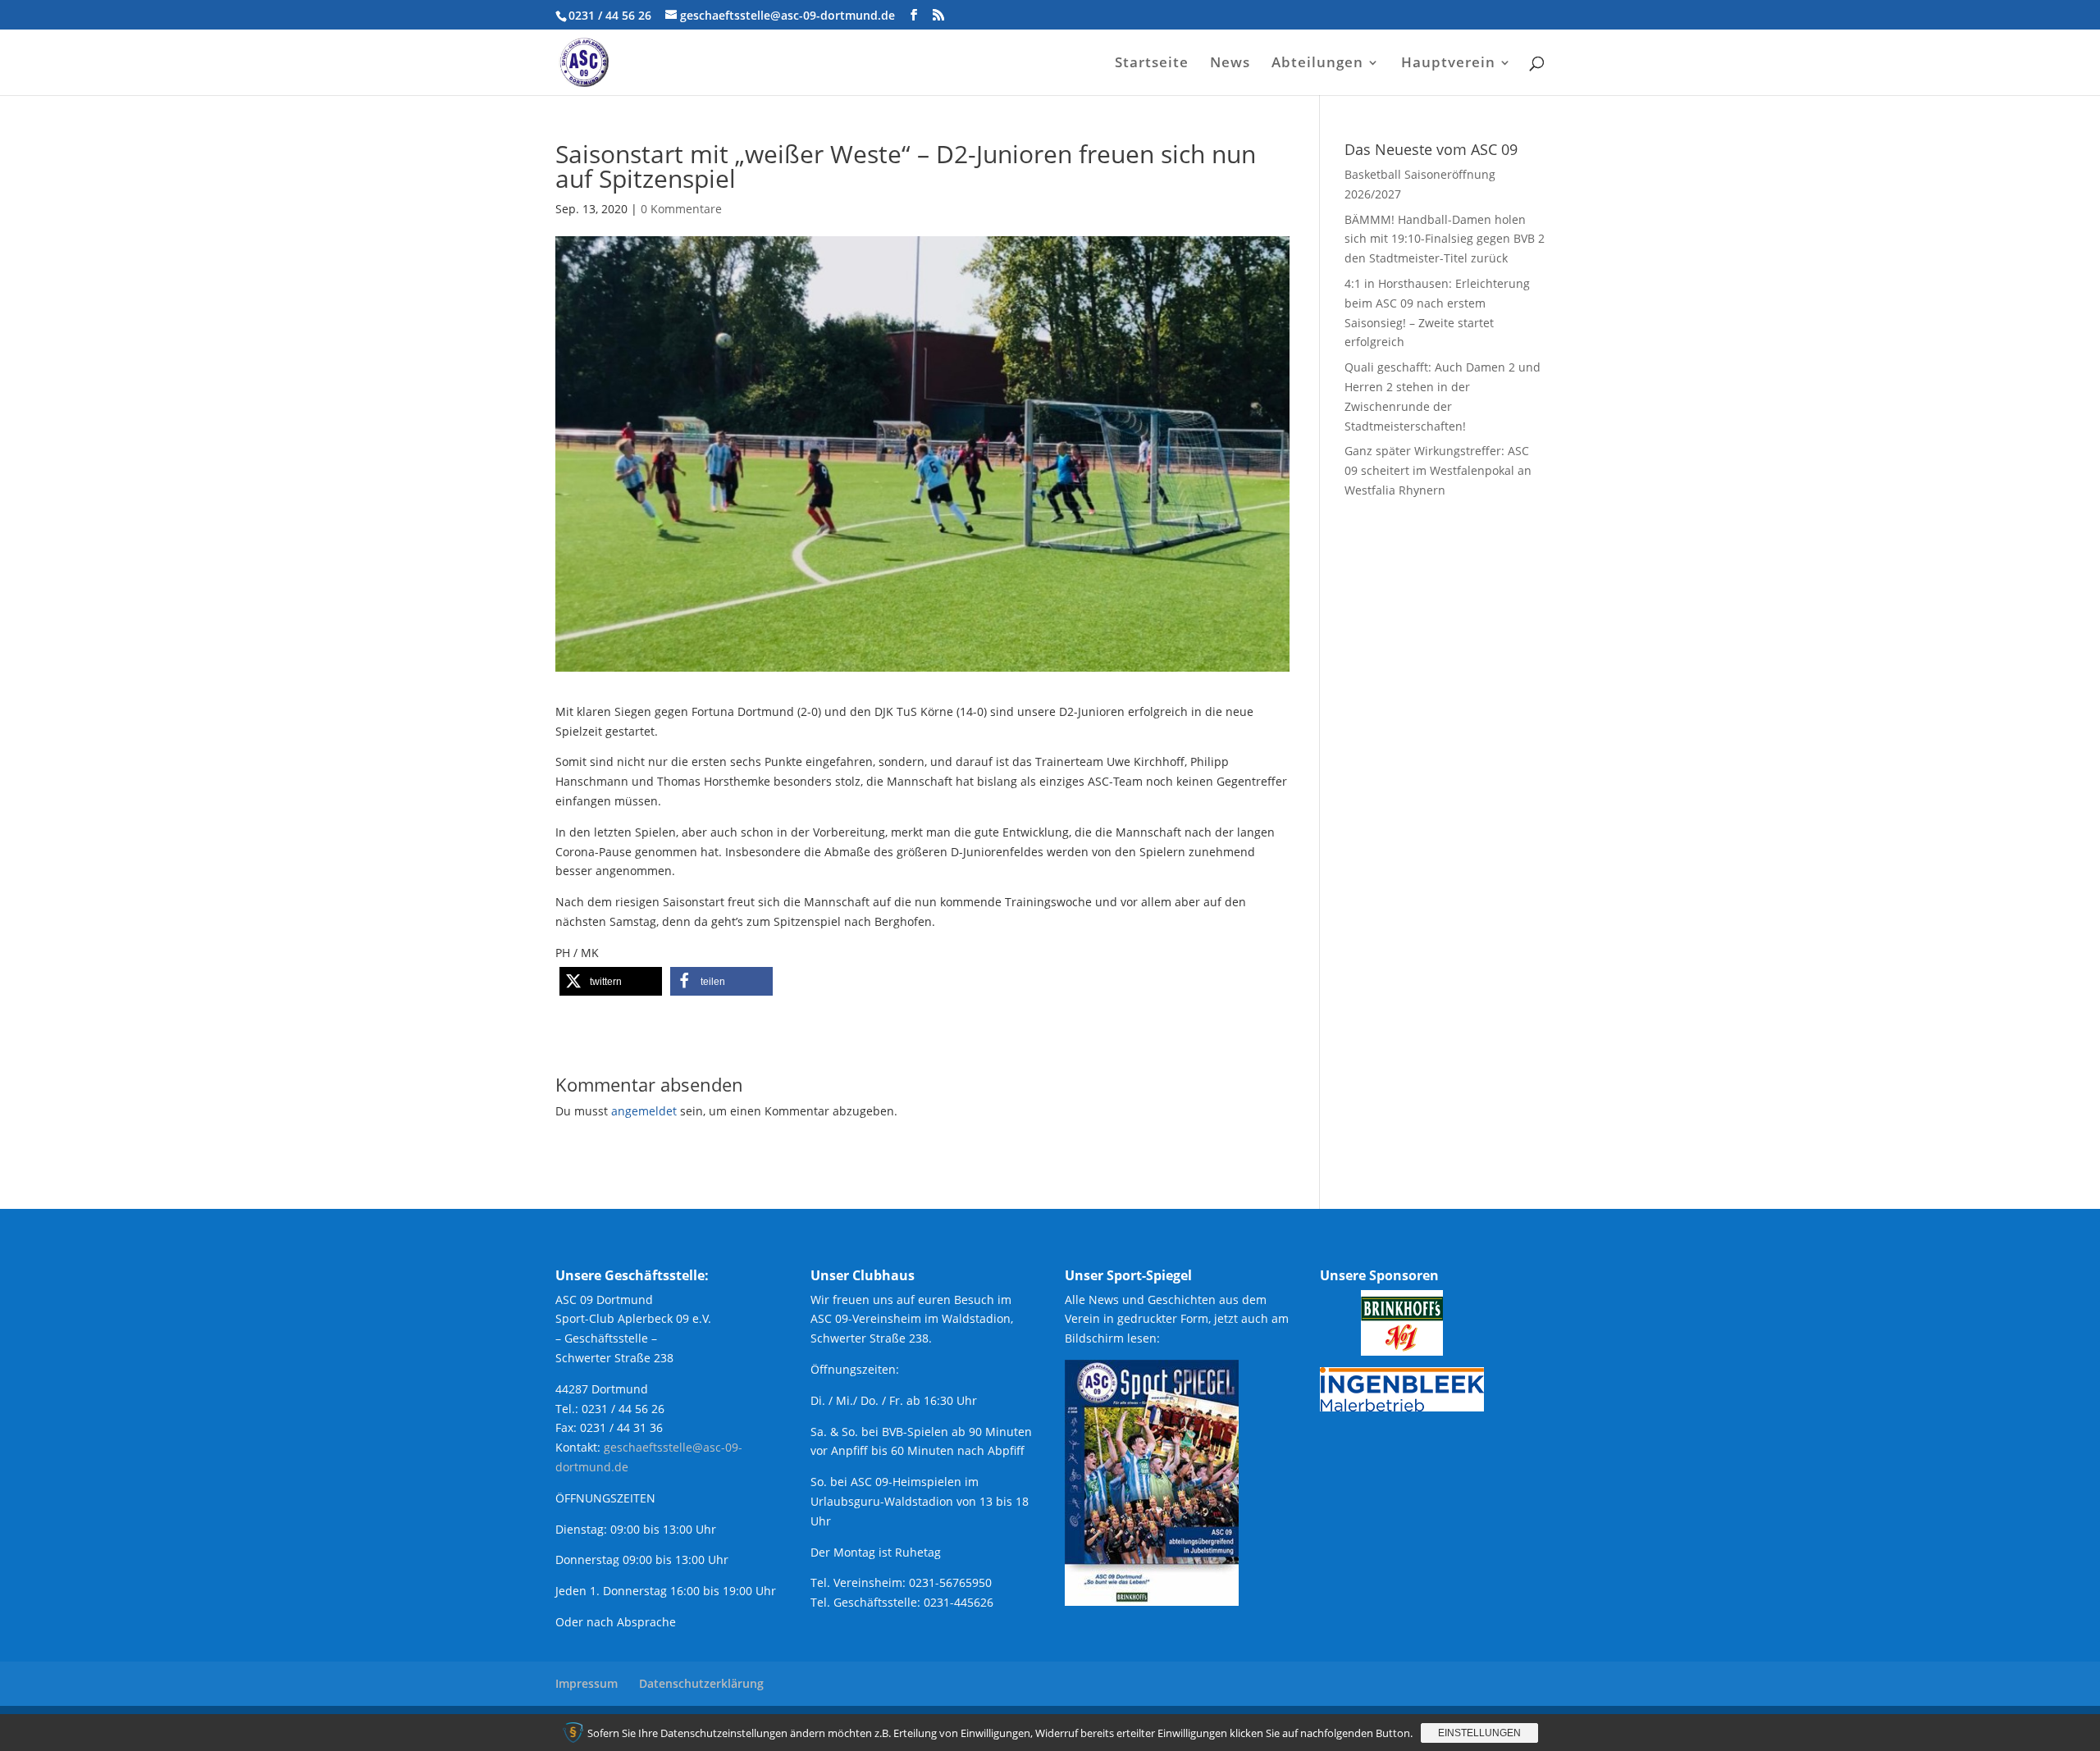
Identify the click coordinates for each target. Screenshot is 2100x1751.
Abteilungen (1317, 64)
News (1230, 64)
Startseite (1152, 64)
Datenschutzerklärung (701, 1683)
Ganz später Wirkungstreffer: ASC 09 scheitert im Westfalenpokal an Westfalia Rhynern (1438, 470)
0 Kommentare (681, 209)
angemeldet (644, 1111)
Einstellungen (1479, 1733)
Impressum (587, 1683)
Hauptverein (1448, 64)
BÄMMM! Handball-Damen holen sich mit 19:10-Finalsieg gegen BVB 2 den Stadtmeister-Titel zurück (1445, 239)
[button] (611, 981)
